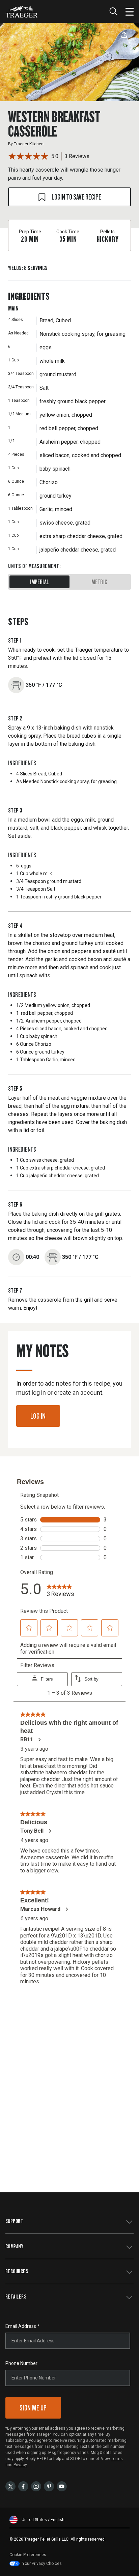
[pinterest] (49, 2486)
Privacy (20, 2465)
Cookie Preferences (28, 2555)
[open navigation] (130, 11)
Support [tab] (14, 2221)
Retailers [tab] (16, 2296)
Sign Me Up (33, 2408)
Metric (99, 582)
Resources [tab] (17, 2271)
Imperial (39, 582)
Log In (38, 1416)
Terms (117, 2459)
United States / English (43, 2520)
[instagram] (36, 2486)
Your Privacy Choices (42, 2564)
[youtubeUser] (62, 2486)
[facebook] (23, 2486)
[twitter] (10, 2486)
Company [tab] (14, 2246)
